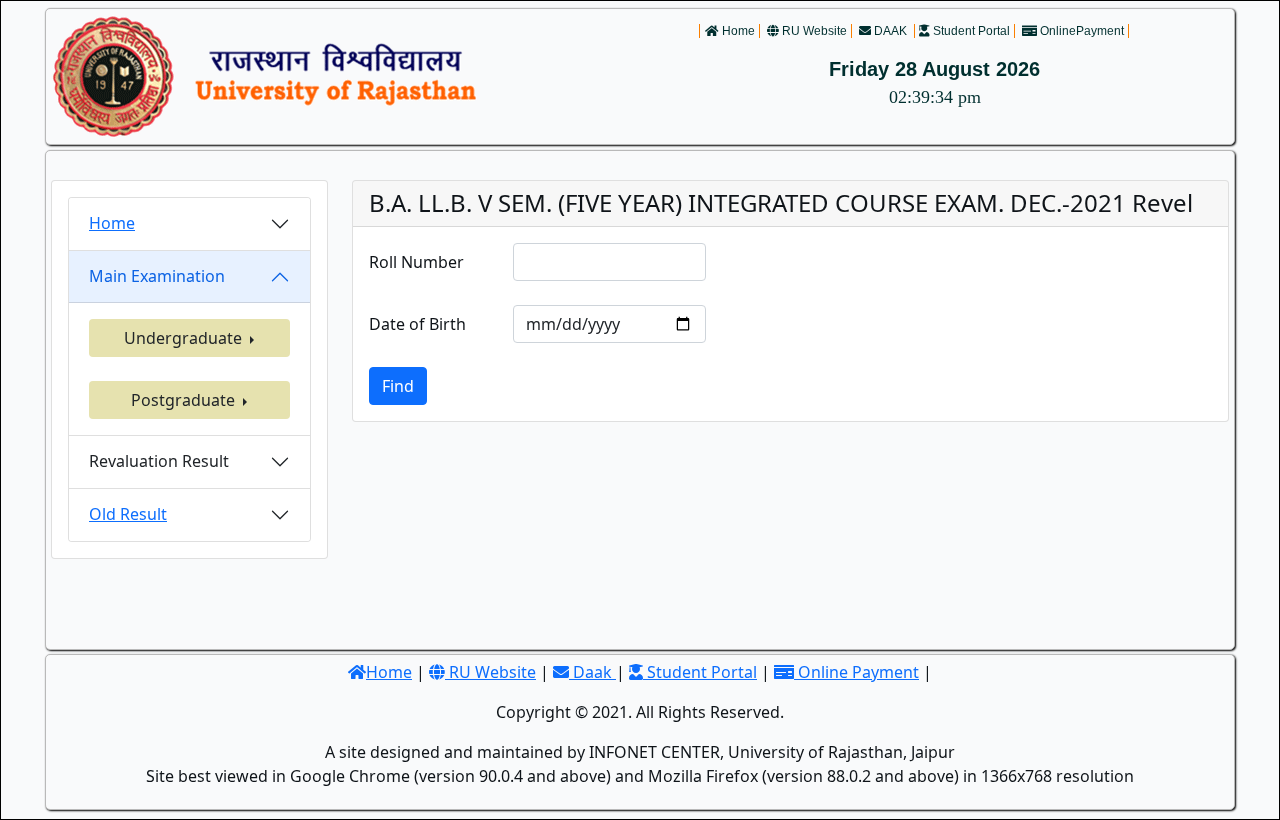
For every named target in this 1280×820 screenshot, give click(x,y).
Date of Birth (417, 324)
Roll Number (416, 262)
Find (398, 386)
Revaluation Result (159, 461)
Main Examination (157, 276)
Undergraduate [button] (185, 338)
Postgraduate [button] (185, 400)
